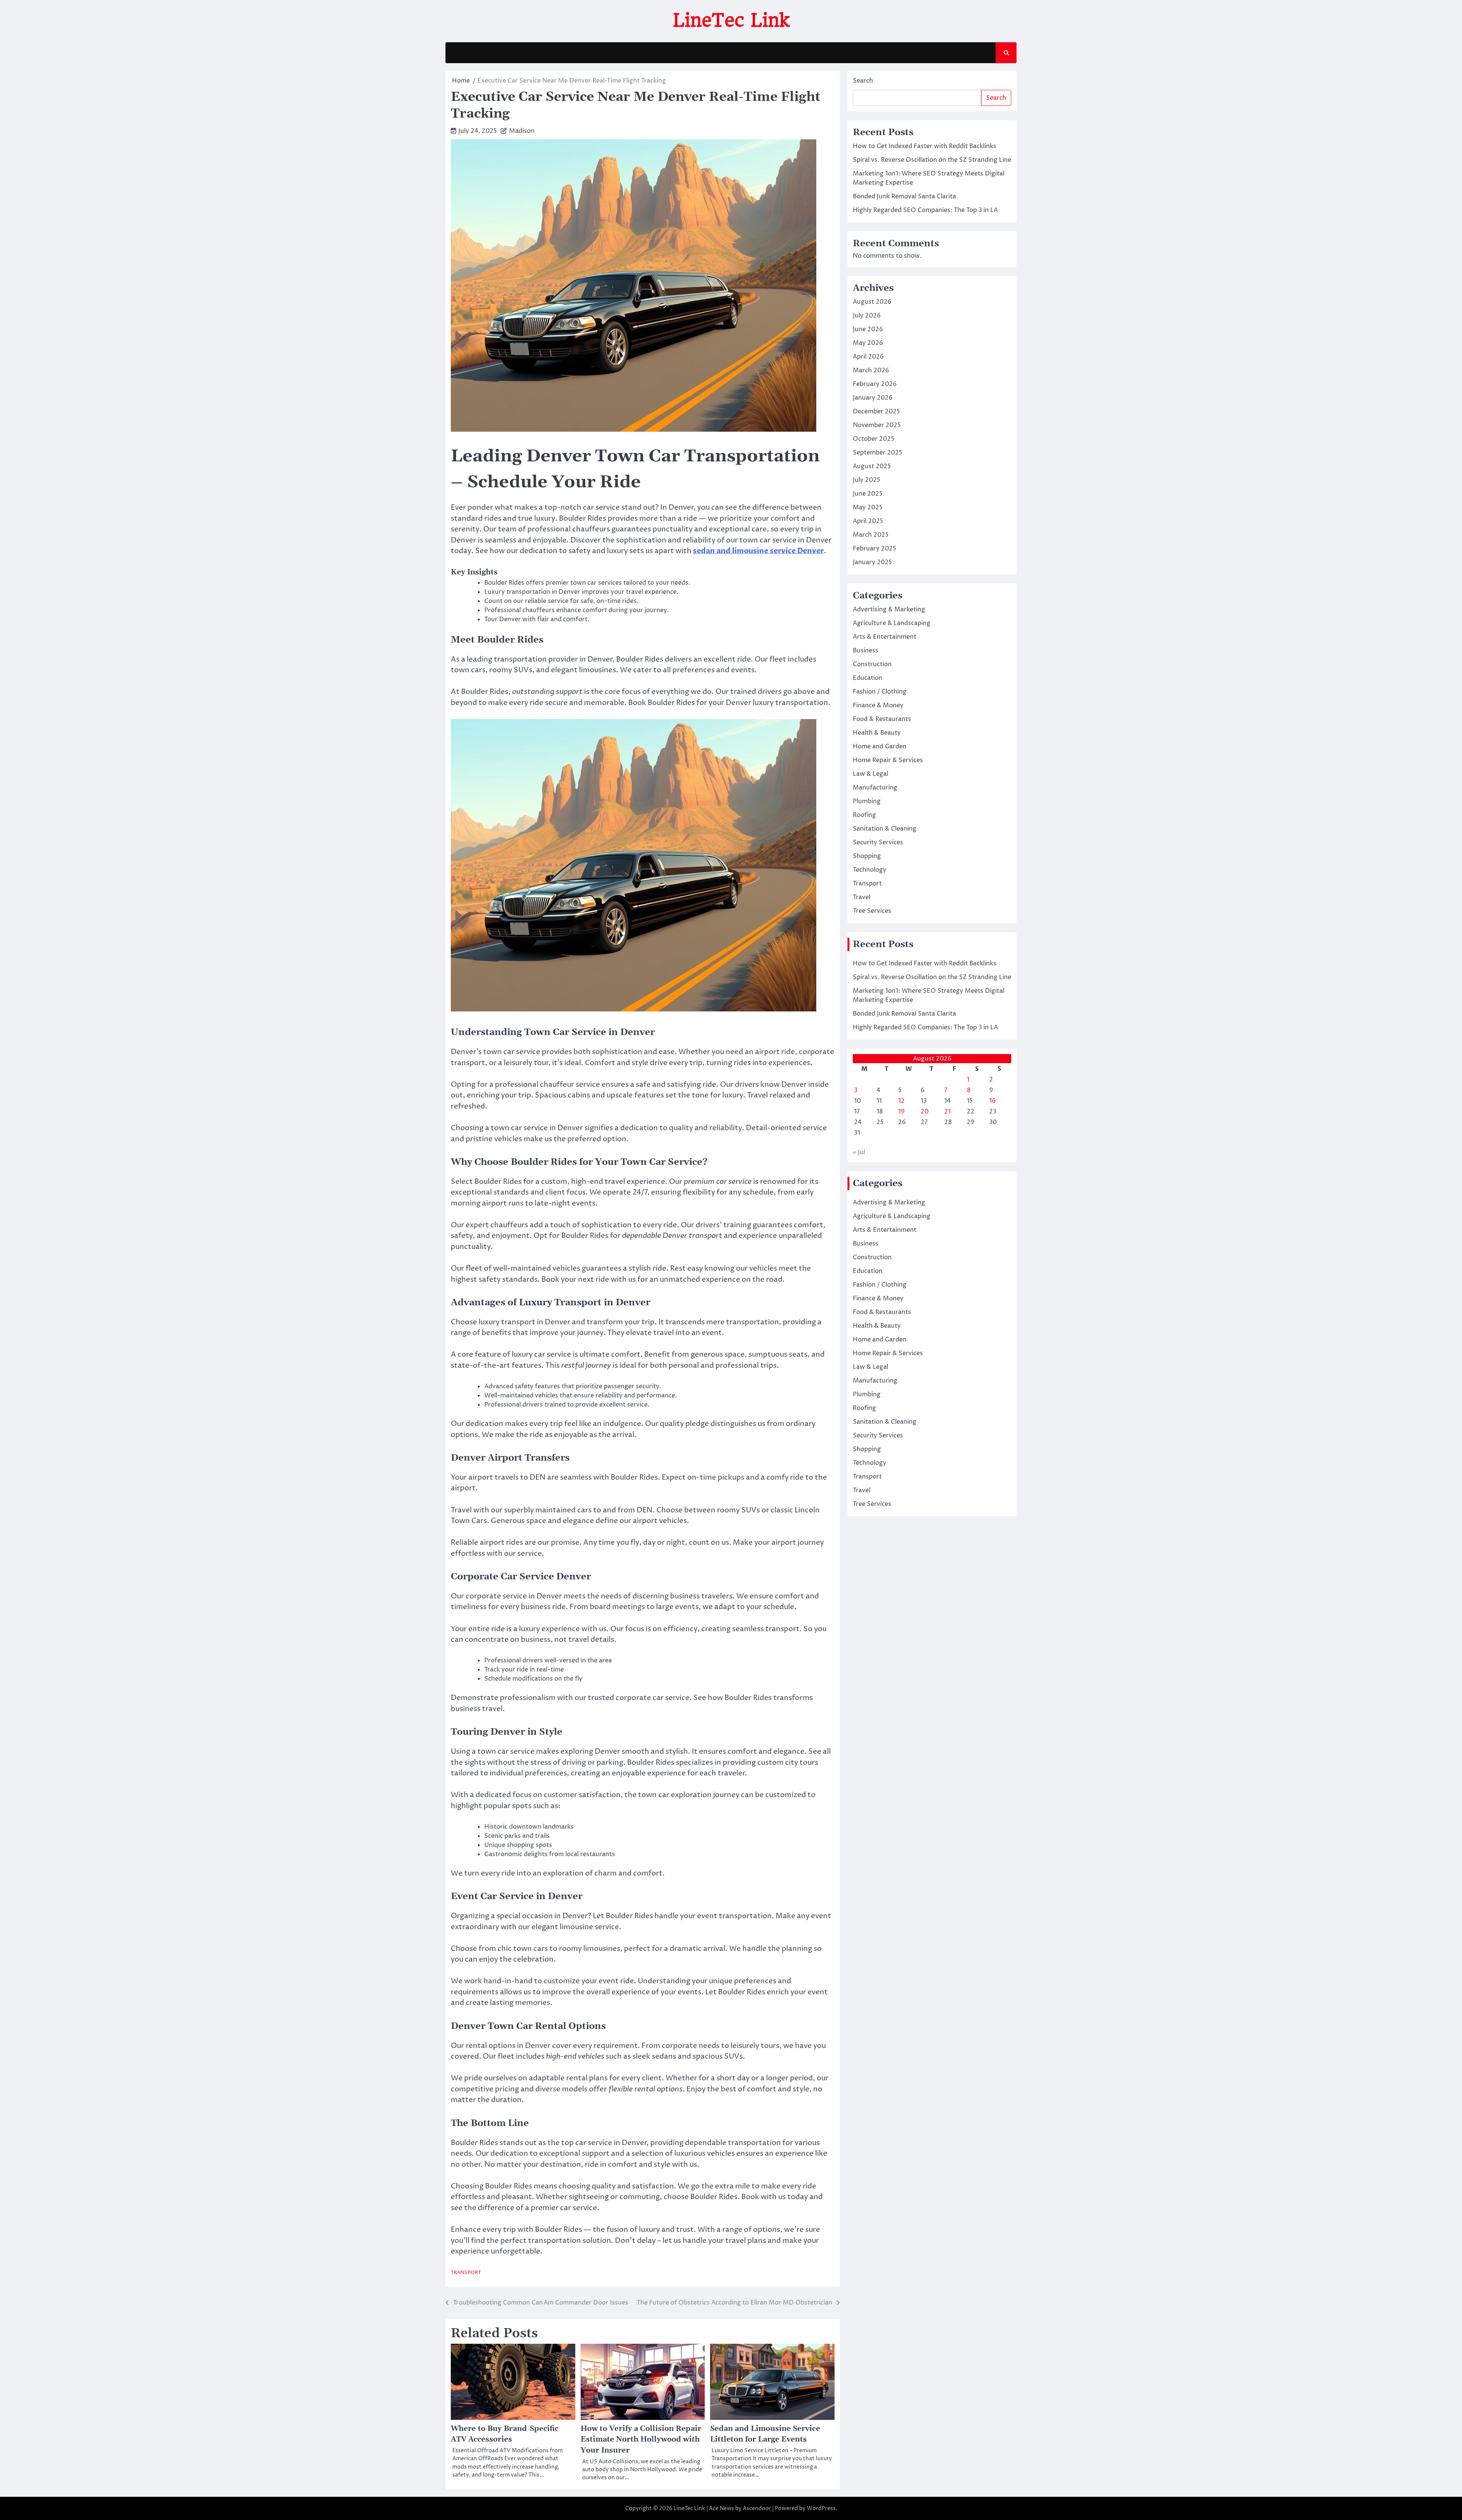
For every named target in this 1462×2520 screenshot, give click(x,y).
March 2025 (871, 535)
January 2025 (872, 562)
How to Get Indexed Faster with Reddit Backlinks (925, 146)
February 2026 (875, 384)
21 (947, 1112)
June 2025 (868, 494)
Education (868, 678)
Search (863, 81)
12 (901, 1101)
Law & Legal (871, 774)
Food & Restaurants (882, 719)
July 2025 (867, 480)
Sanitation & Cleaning (885, 829)
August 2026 (872, 302)
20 (925, 1112)
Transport (466, 2273)
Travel (862, 897)
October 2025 (874, 439)
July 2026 (867, 316)
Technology (870, 870)
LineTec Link (731, 20)
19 (901, 1112)
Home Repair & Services (888, 760)
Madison (522, 131)
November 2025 (877, 425)
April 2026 (868, 357)
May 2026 (868, 343)
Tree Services (872, 911)
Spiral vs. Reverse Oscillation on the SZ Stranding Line (932, 160)
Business (866, 651)
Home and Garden (880, 746)
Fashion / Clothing (880, 692)
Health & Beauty (877, 733)
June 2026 (868, 329)
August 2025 (872, 466)
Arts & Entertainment (885, 637)
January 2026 (873, 398)
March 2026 (871, 370)
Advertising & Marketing (889, 609)
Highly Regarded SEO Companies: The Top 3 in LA (925, 210)
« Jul (859, 1152)
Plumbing (867, 801)
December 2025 (876, 411)
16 (992, 1101)
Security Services (878, 842)
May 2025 (868, 507)
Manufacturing (875, 788)
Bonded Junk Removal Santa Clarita (904, 196)
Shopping (867, 856)
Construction (872, 664)
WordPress (821, 2508)
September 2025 (878, 453)
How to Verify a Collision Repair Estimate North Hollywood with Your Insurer (641, 2440)
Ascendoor (757, 2508)
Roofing (864, 815)
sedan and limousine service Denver (758, 551)
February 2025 (875, 549)
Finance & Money (878, 705)
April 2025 (868, 521)
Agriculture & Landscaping (892, 623)
